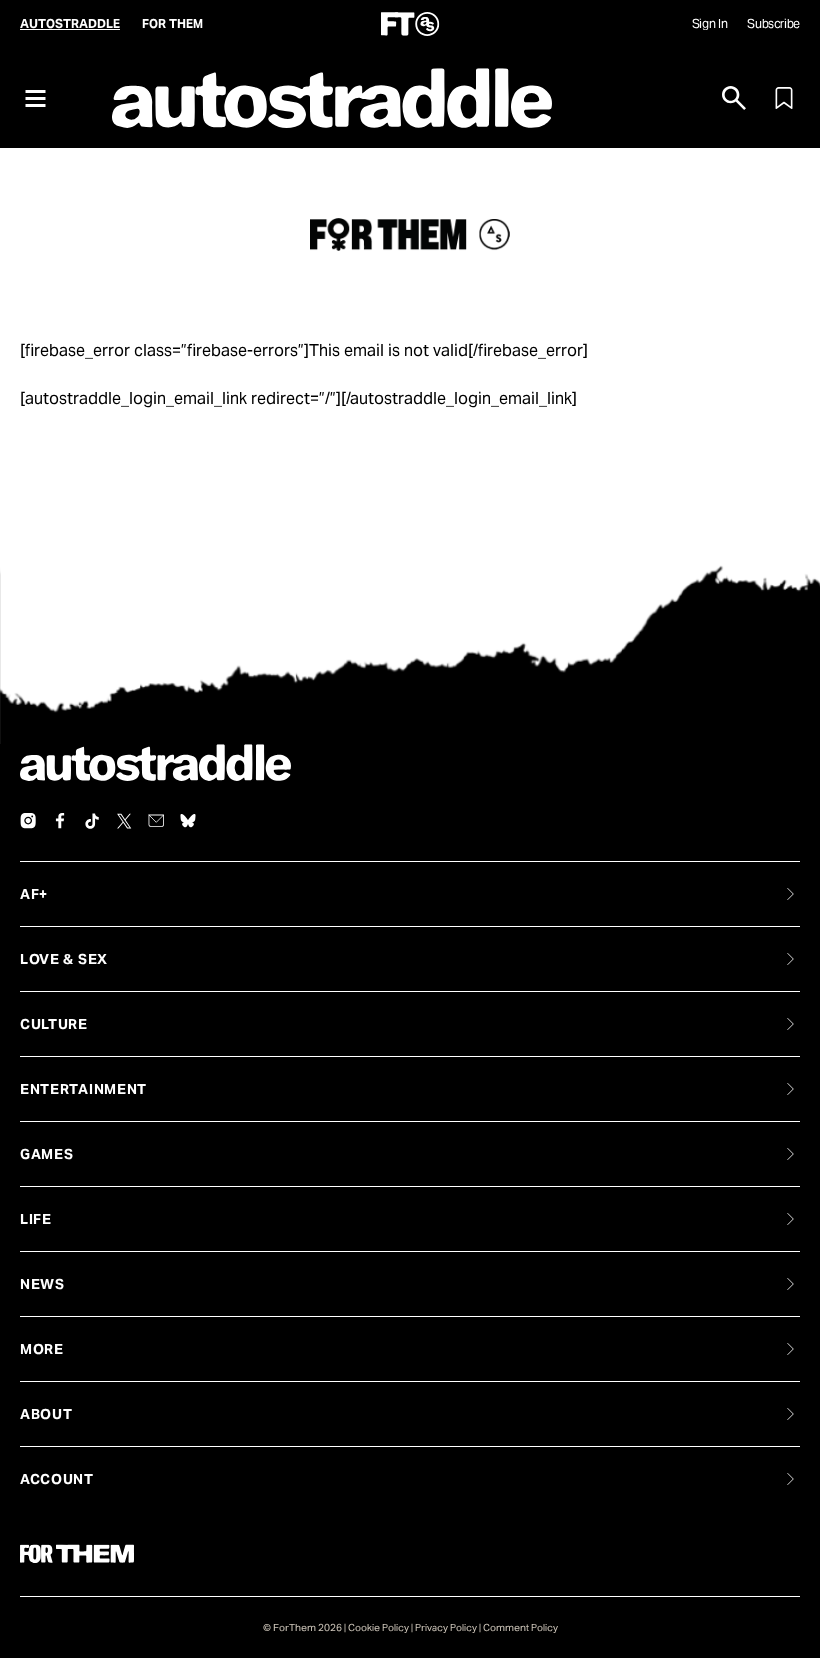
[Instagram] (28, 821)
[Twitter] (124, 821)
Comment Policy (520, 1627)
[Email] (156, 821)
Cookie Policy (378, 1627)
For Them (172, 23)
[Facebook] (60, 821)
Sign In (709, 23)
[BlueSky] (188, 821)
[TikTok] (92, 821)
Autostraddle (70, 23)
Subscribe (773, 23)
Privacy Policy (446, 1627)
